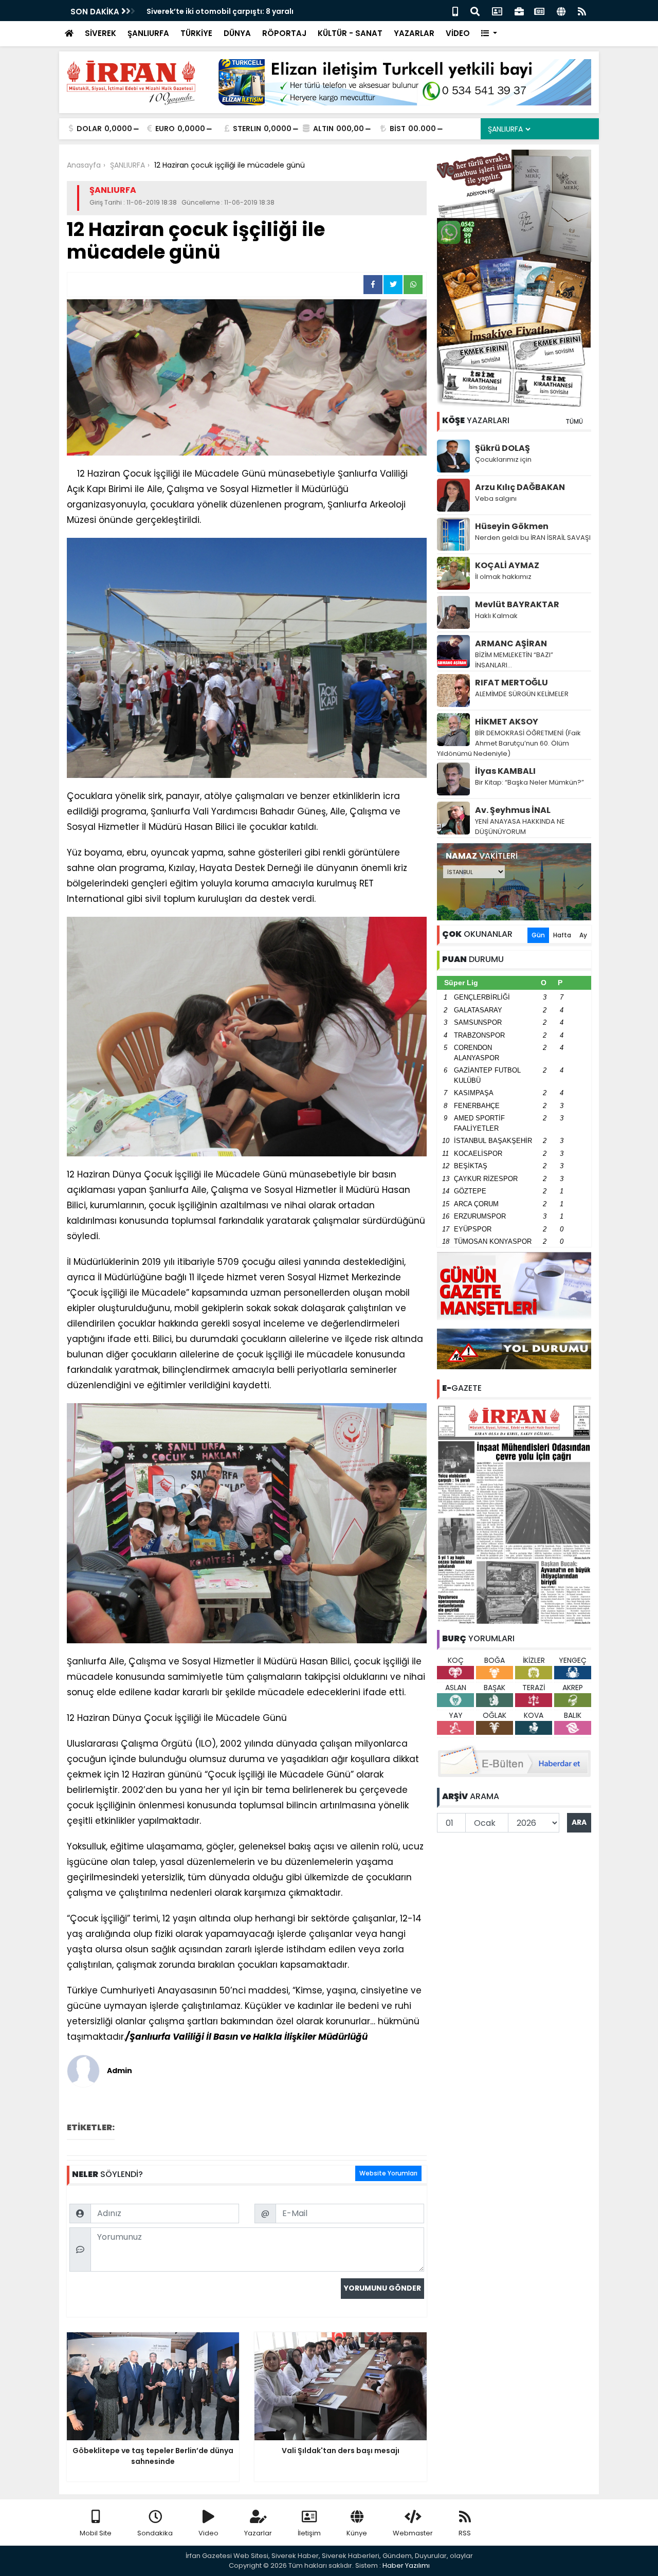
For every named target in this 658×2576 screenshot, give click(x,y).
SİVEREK (100, 33)
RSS (465, 2533)
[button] (489, 34)
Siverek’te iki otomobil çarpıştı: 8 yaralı (220, 11)
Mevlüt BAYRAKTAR (517, 604)
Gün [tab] (538, 935)
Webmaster (413, 2533)
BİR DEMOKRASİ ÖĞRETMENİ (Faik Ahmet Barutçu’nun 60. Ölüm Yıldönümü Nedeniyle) (509, 743)
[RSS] (582, 11)
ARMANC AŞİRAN (511, 643)
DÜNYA (237, 33)
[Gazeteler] (539, 11)
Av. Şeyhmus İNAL (513, 810)
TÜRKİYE (196, 33)
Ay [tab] (583, 935)
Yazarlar (258, 2533)
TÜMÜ (574, 421)
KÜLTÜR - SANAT (350, 33)
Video (208, 2533)
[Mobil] (455, 11)
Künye (357, 2533)
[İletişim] (497, 11)
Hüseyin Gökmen (512, 526)
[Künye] (561, 11)
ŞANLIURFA (148, 33)
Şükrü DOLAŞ (502, 448)
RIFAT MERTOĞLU (511, 683)
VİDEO (458, 33)
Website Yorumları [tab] (388, 2173)
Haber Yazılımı (406, 2565)
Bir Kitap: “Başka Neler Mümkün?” (529, 782)
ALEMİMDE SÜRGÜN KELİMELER (522, 694)
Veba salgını (496, 498)
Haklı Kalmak (496, 616)
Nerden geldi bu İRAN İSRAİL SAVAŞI (533, 538)
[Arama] (475, 11)
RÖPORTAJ (284, 33)
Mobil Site (96, 2533)
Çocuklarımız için (503, 459)
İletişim (309, 2533)
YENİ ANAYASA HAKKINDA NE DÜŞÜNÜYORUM (520, 827)
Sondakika (155, 2533)
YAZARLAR (414, 33)
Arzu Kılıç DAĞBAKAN (520, 487)
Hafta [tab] (562, 935)
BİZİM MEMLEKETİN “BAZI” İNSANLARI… (514, 660)
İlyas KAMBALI (505, 771)
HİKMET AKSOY (507, 722)
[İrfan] (514, 1514)
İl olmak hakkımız (503, 577)
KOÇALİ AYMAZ (507, 565)
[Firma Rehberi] (519, 11)
